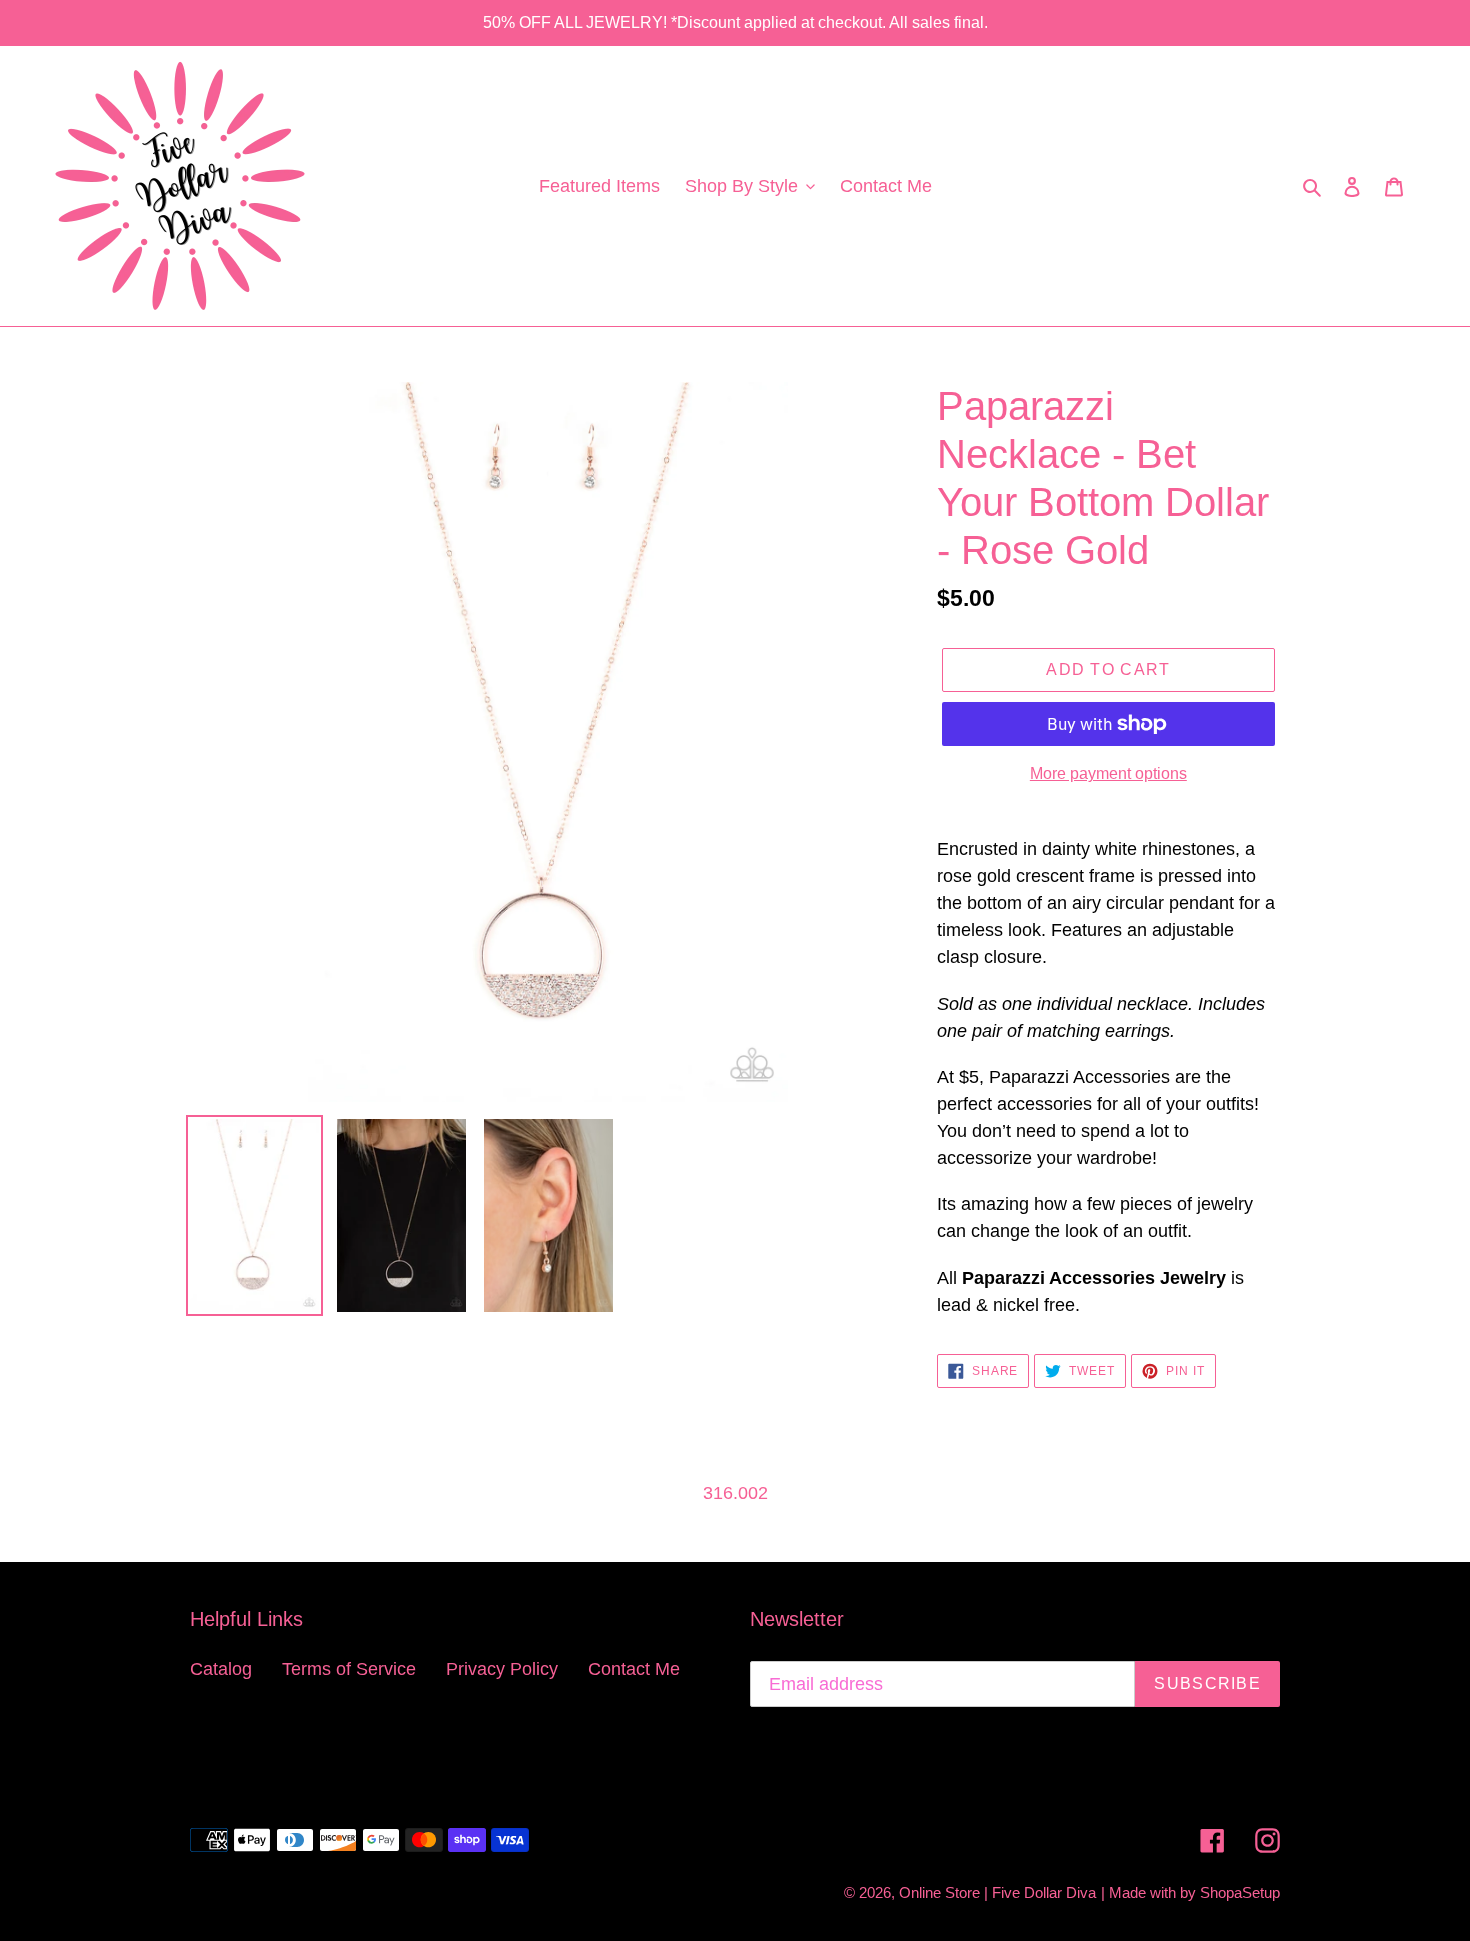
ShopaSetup (1240, 1892)
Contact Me (634, 1669)
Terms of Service (349, 1669)
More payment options (1108, 773)
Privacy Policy (502, 1669)
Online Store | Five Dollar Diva (997, 1892)
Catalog (221, 1669)
